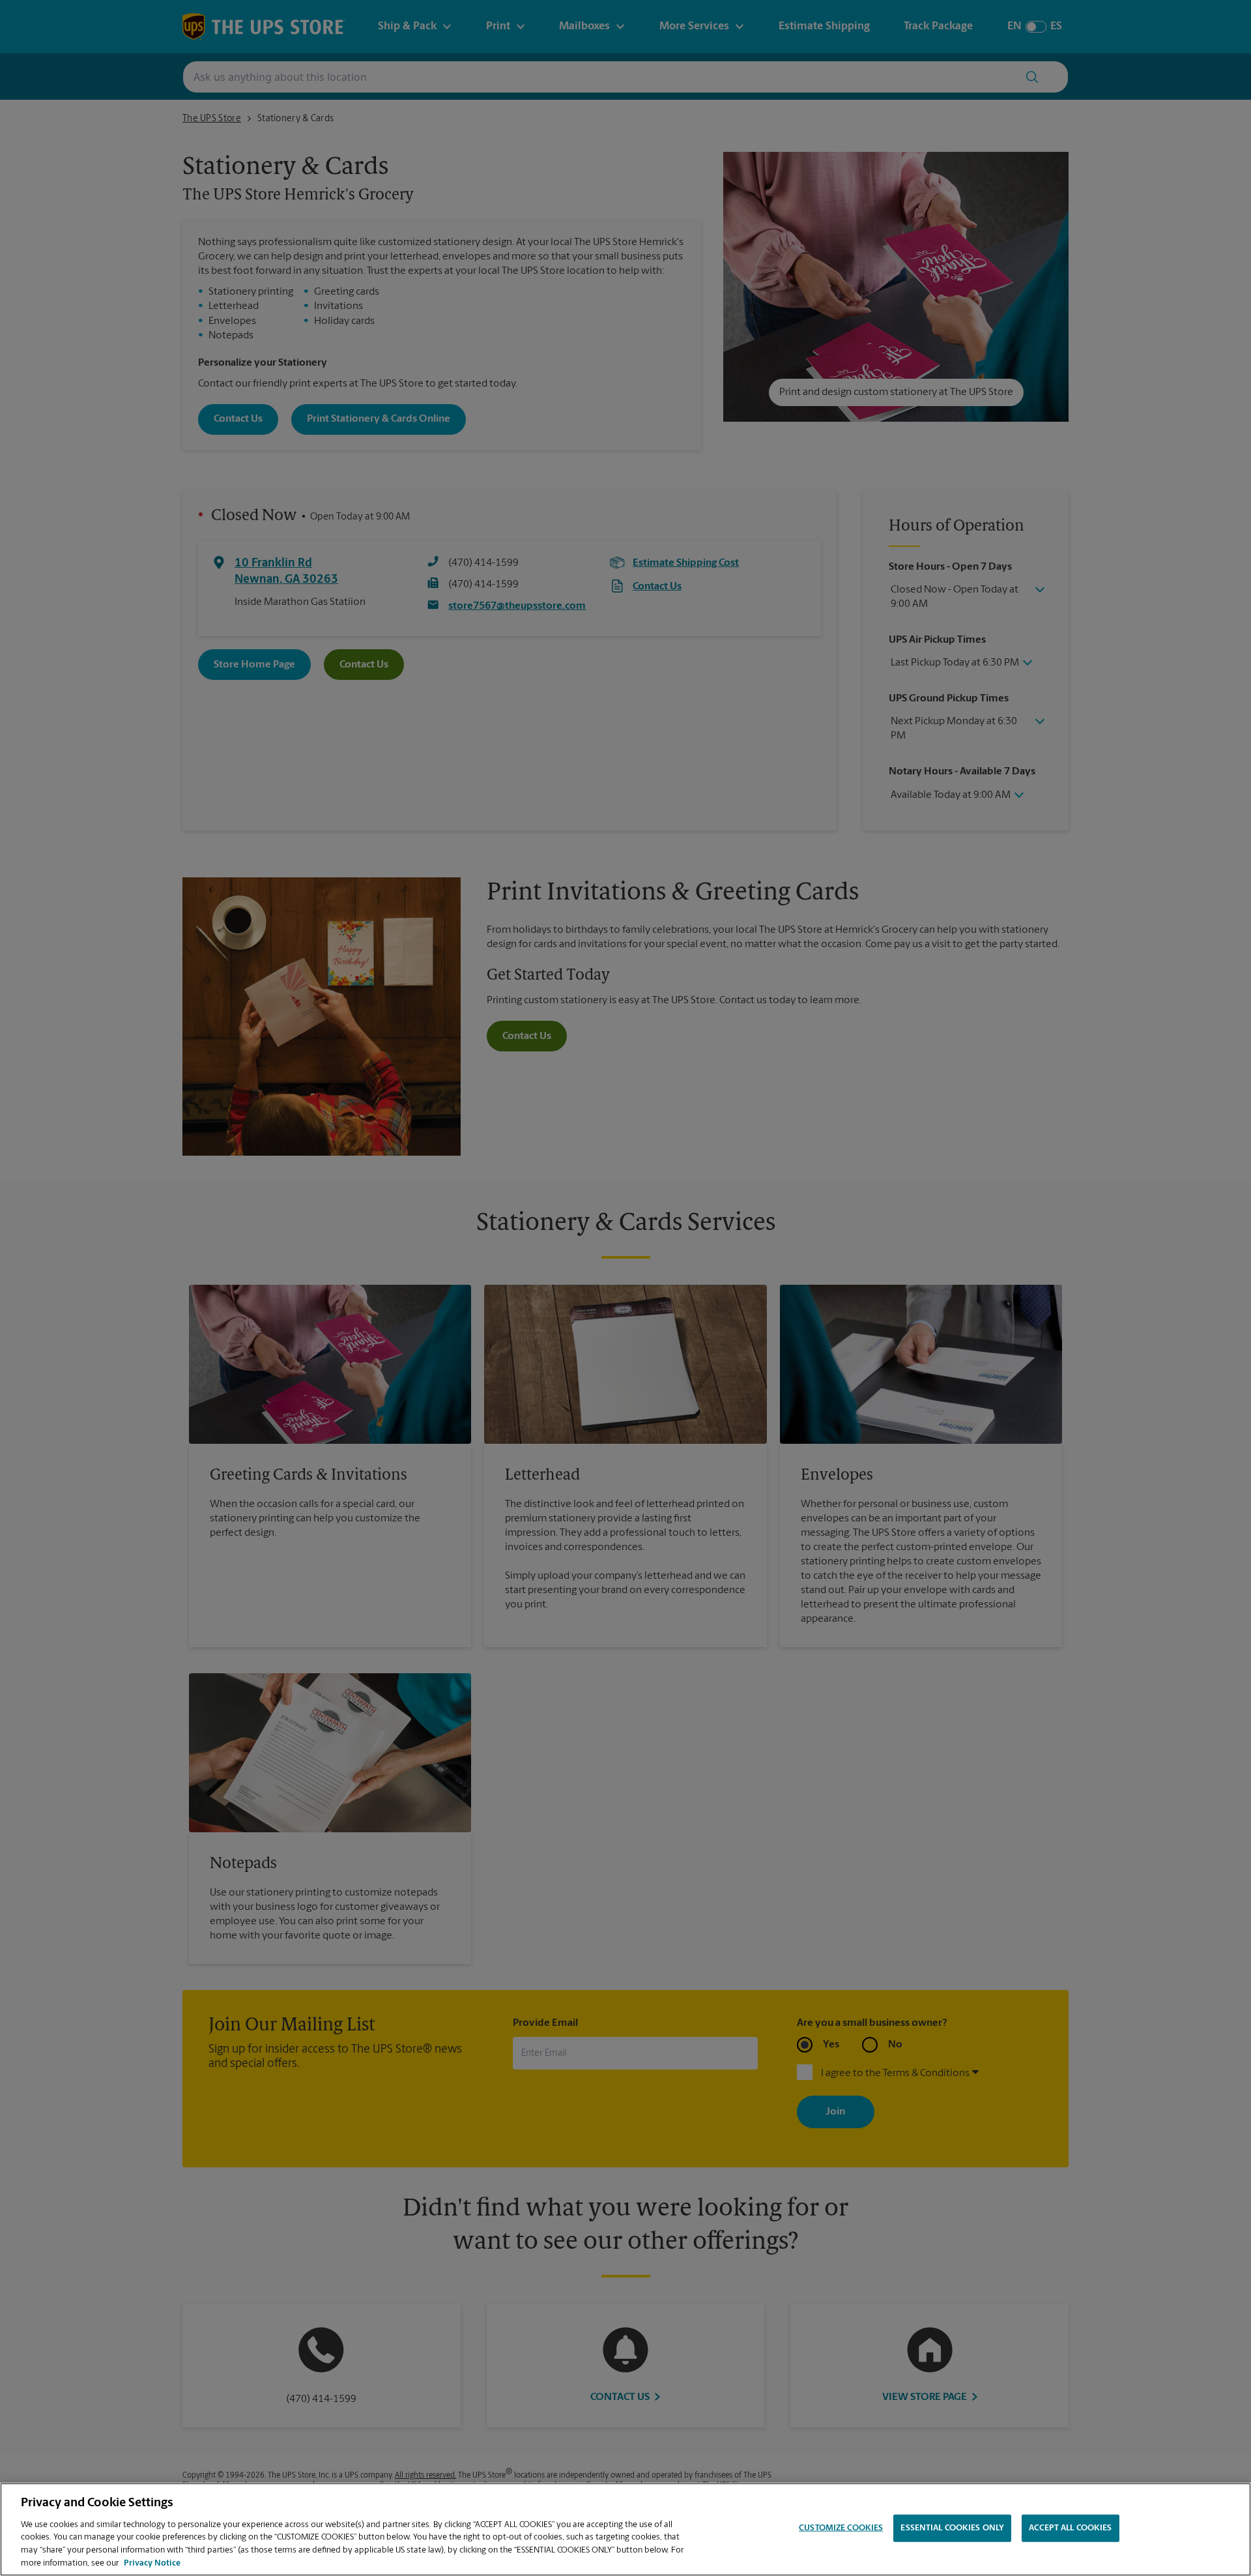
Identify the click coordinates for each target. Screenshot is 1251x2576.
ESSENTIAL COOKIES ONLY (952, 2528)
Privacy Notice (152, 2563)
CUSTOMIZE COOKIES (841, 2528)
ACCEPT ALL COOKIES (1070, 2528)
